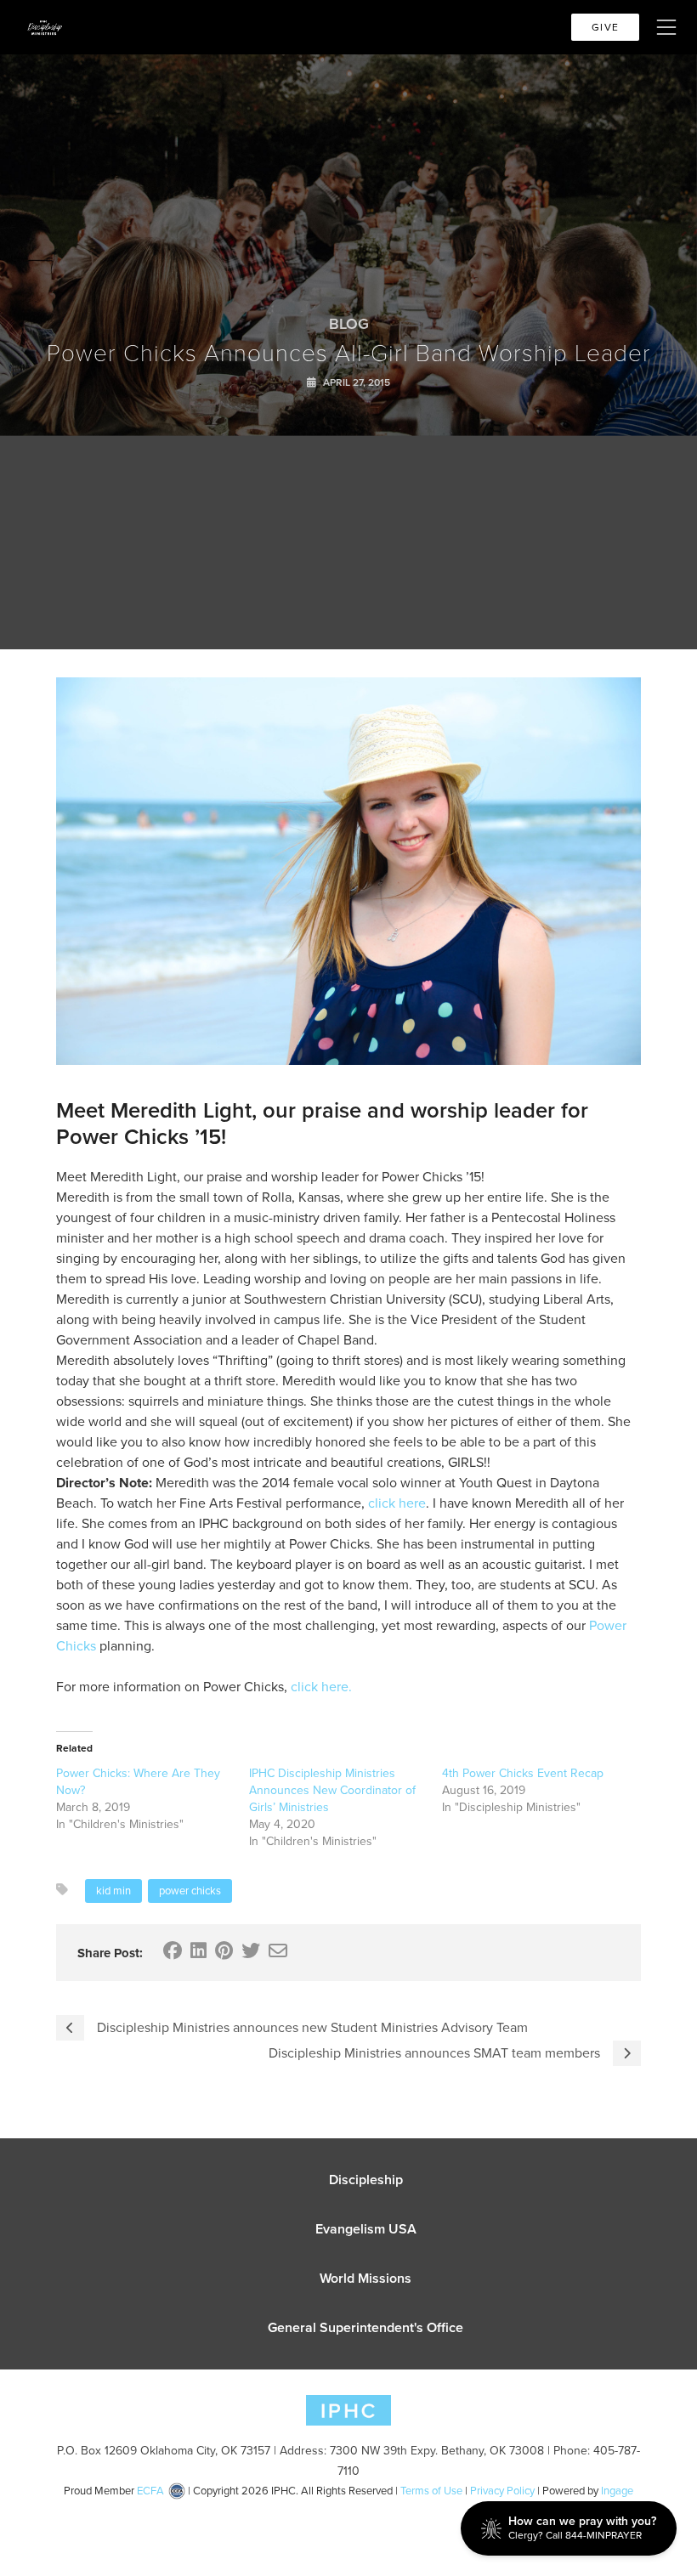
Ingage (617, 2491)
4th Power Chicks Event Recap (523, 1773)
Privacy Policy (502, 2491)
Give (605, 27)
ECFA (150, 2491)
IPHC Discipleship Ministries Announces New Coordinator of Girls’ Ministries (332, 1790)
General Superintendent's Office (365, 2327)
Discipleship (366, 2180)
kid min (113, 1891)
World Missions (365, 2278)
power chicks (190, 1891)
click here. (321, 1687)
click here (395, 1503)
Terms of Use (431, 2491)
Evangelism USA (366, 2229)
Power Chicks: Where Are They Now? (138, 1782)
